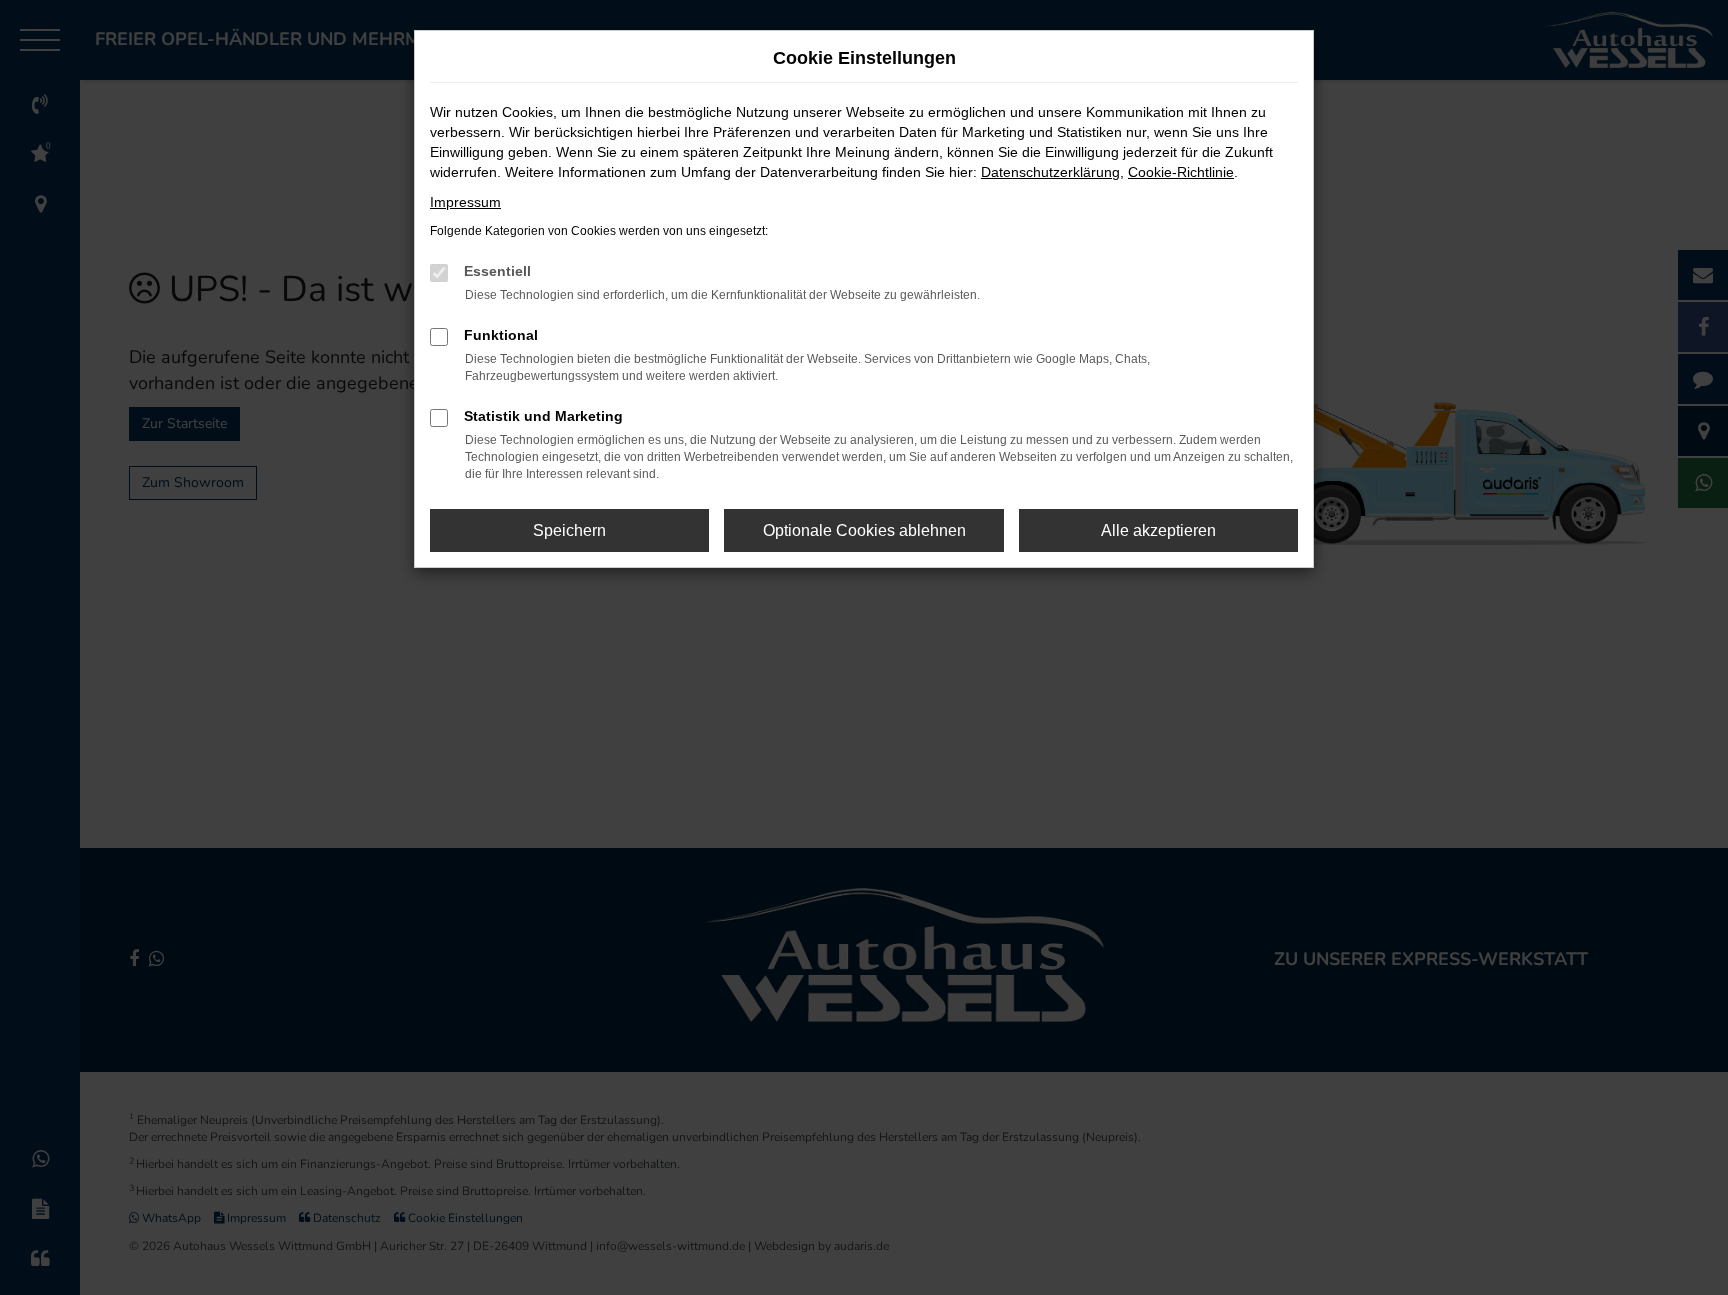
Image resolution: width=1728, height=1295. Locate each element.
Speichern (569, 530)
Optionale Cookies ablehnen (864, 530)
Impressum (465, 202)
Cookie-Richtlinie (1181, 172)
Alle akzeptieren (1158, 530)
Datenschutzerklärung (1050, 172)
